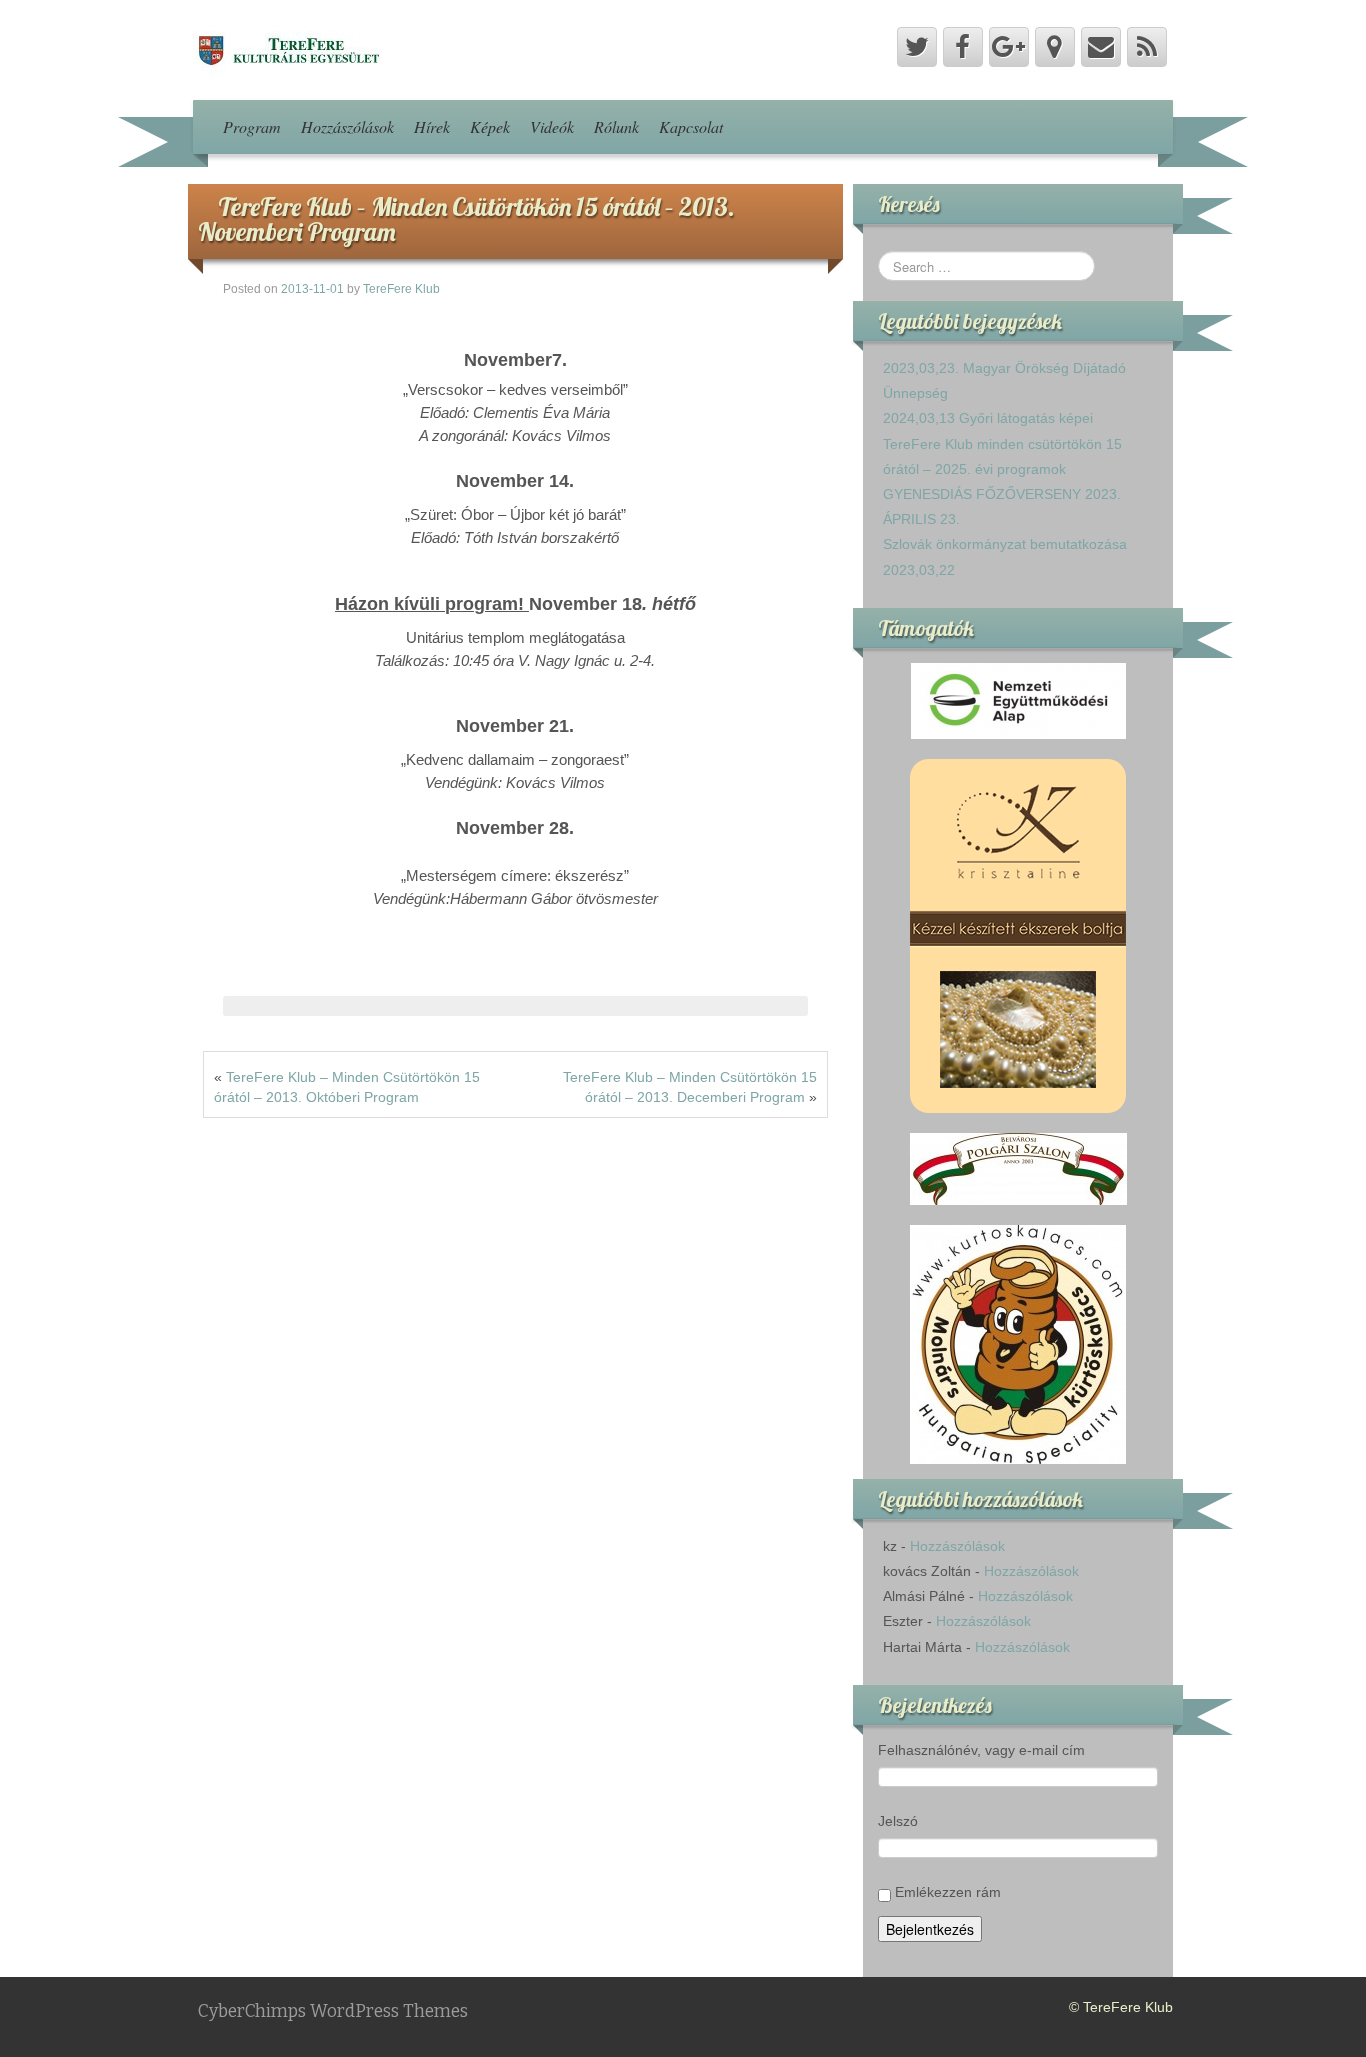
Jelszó (898, 1821)
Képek (490, 126)
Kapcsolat (691, 126)
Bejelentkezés (930, 1929)
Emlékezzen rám (948, 1892)
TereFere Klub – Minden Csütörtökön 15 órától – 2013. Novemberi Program (466, 219)
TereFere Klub (401, 289)
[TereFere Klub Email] (1101, 47)
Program (252, 126)
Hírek (432, 126)
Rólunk (616, 126)
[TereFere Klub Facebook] (963, 47)
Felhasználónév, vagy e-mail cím (981, 1750)
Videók (552, 126)
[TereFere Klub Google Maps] (1055, 47)
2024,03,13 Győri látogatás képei (988, 418)
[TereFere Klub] (287, 49)
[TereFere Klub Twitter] (917, 47)
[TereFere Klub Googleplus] (1009, 47)
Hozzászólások (347, 126)
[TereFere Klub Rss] (1147, 47)
